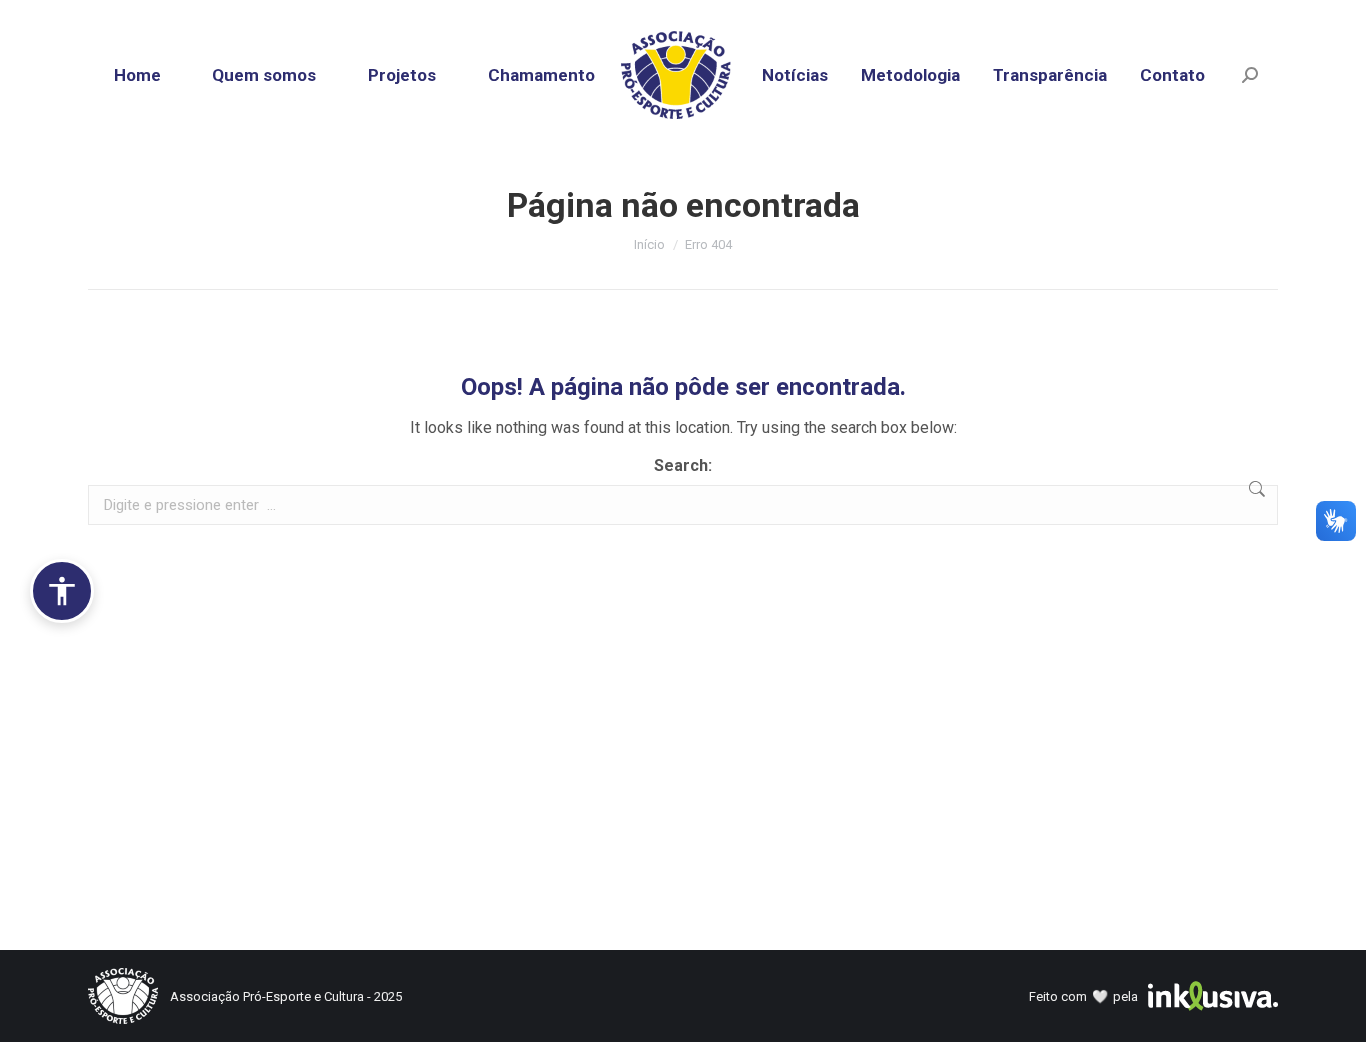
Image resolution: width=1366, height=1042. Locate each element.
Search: (683, 465)
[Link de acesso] (683, 75)
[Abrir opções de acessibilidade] (62, 591)
